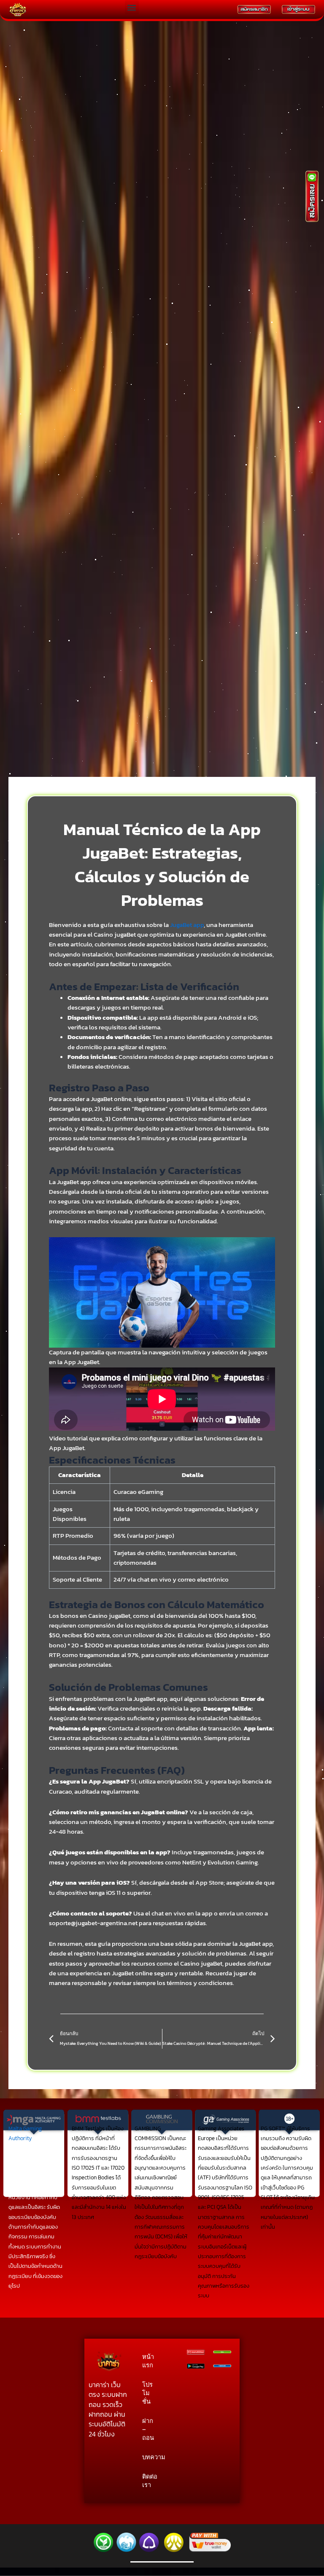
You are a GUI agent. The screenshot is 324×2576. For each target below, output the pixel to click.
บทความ (147, 2457)
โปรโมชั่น (147, 2393)
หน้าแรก (147, 2361)
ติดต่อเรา (147, 2481)
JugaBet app (187, 925)
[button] (132, 7)
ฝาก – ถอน (147, 2429)
